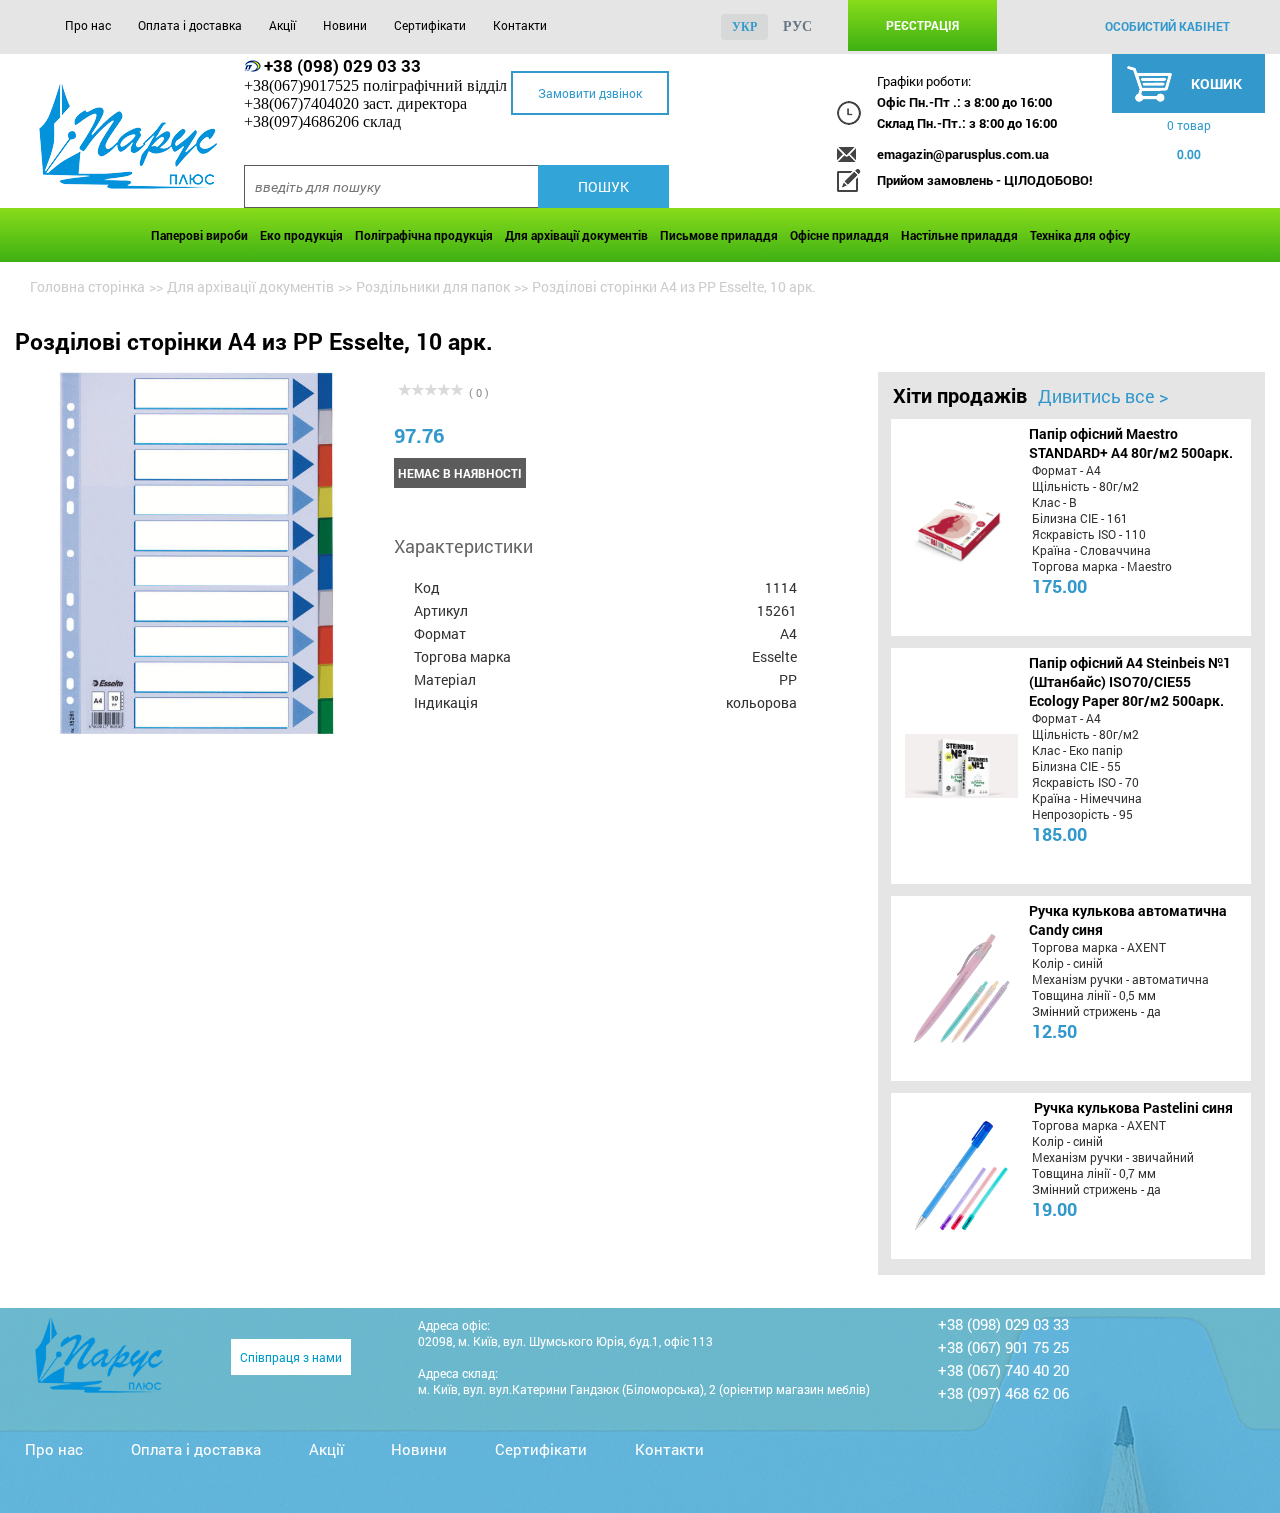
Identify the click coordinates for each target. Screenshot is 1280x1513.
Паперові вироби (199, 235)
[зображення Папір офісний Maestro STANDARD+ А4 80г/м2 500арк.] (958, 527)
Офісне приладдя (839, 235)
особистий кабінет (1167, 26)
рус (797, 26)
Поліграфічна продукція (424, 235)
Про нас (88, 25)
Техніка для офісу (1080, 235)
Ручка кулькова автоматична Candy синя (1128, 920)
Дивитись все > (1103, 396)
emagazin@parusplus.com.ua (963, 154)
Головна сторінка (87, 286)
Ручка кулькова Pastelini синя (1133, 1107)
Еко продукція (301, 235)
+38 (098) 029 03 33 (342, 65)
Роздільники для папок (433, 286)
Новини (345, 25)
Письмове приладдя (719, 235)
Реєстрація (922, 25)
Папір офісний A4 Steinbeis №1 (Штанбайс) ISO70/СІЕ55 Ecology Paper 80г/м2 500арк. (1130, 681)
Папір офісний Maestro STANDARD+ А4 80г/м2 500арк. (1131, 443)
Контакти (520, 25)
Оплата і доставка (190, 25)
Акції (282, 25)
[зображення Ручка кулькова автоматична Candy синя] (958, 988)
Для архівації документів (576, 235)
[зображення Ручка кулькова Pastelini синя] (958, 1176)
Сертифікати (430, 25)
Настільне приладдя (959, 235)
